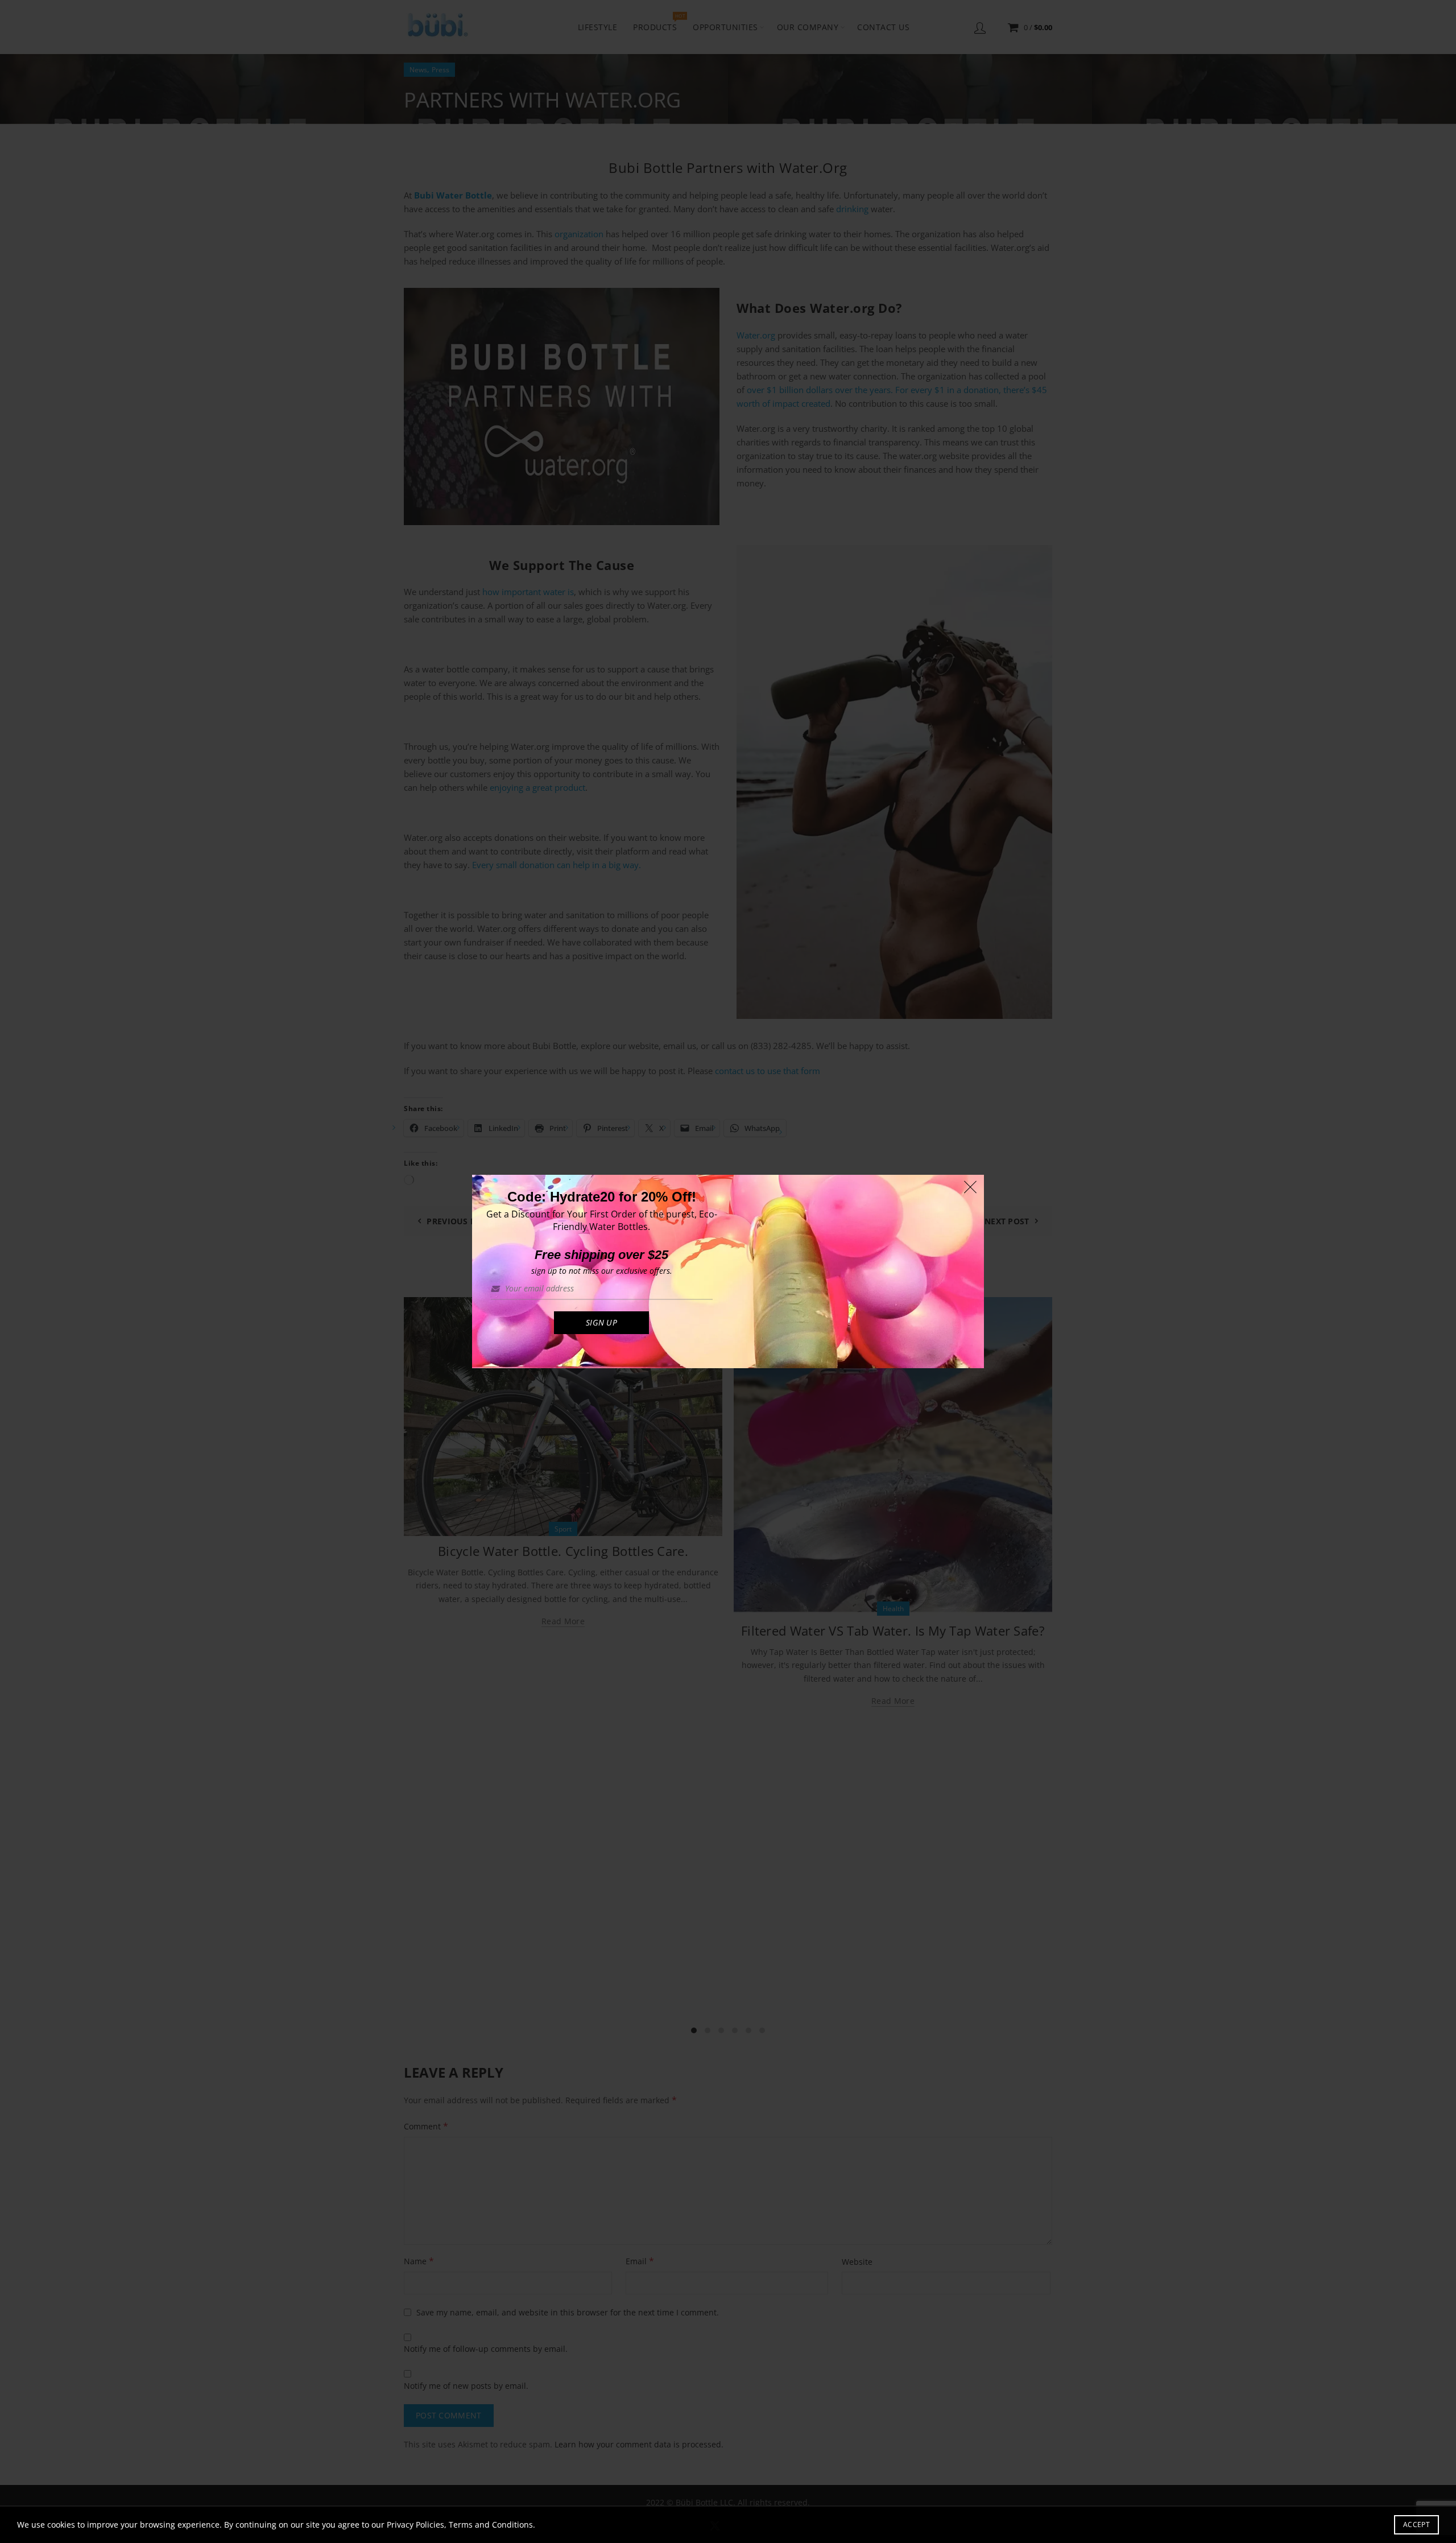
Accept (1416, 2525)
